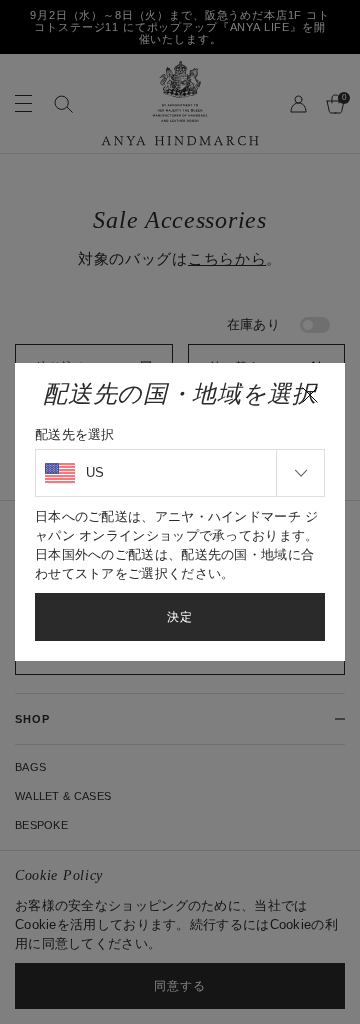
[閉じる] (310, 395)
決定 (180, 617)
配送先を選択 (75, 434)
